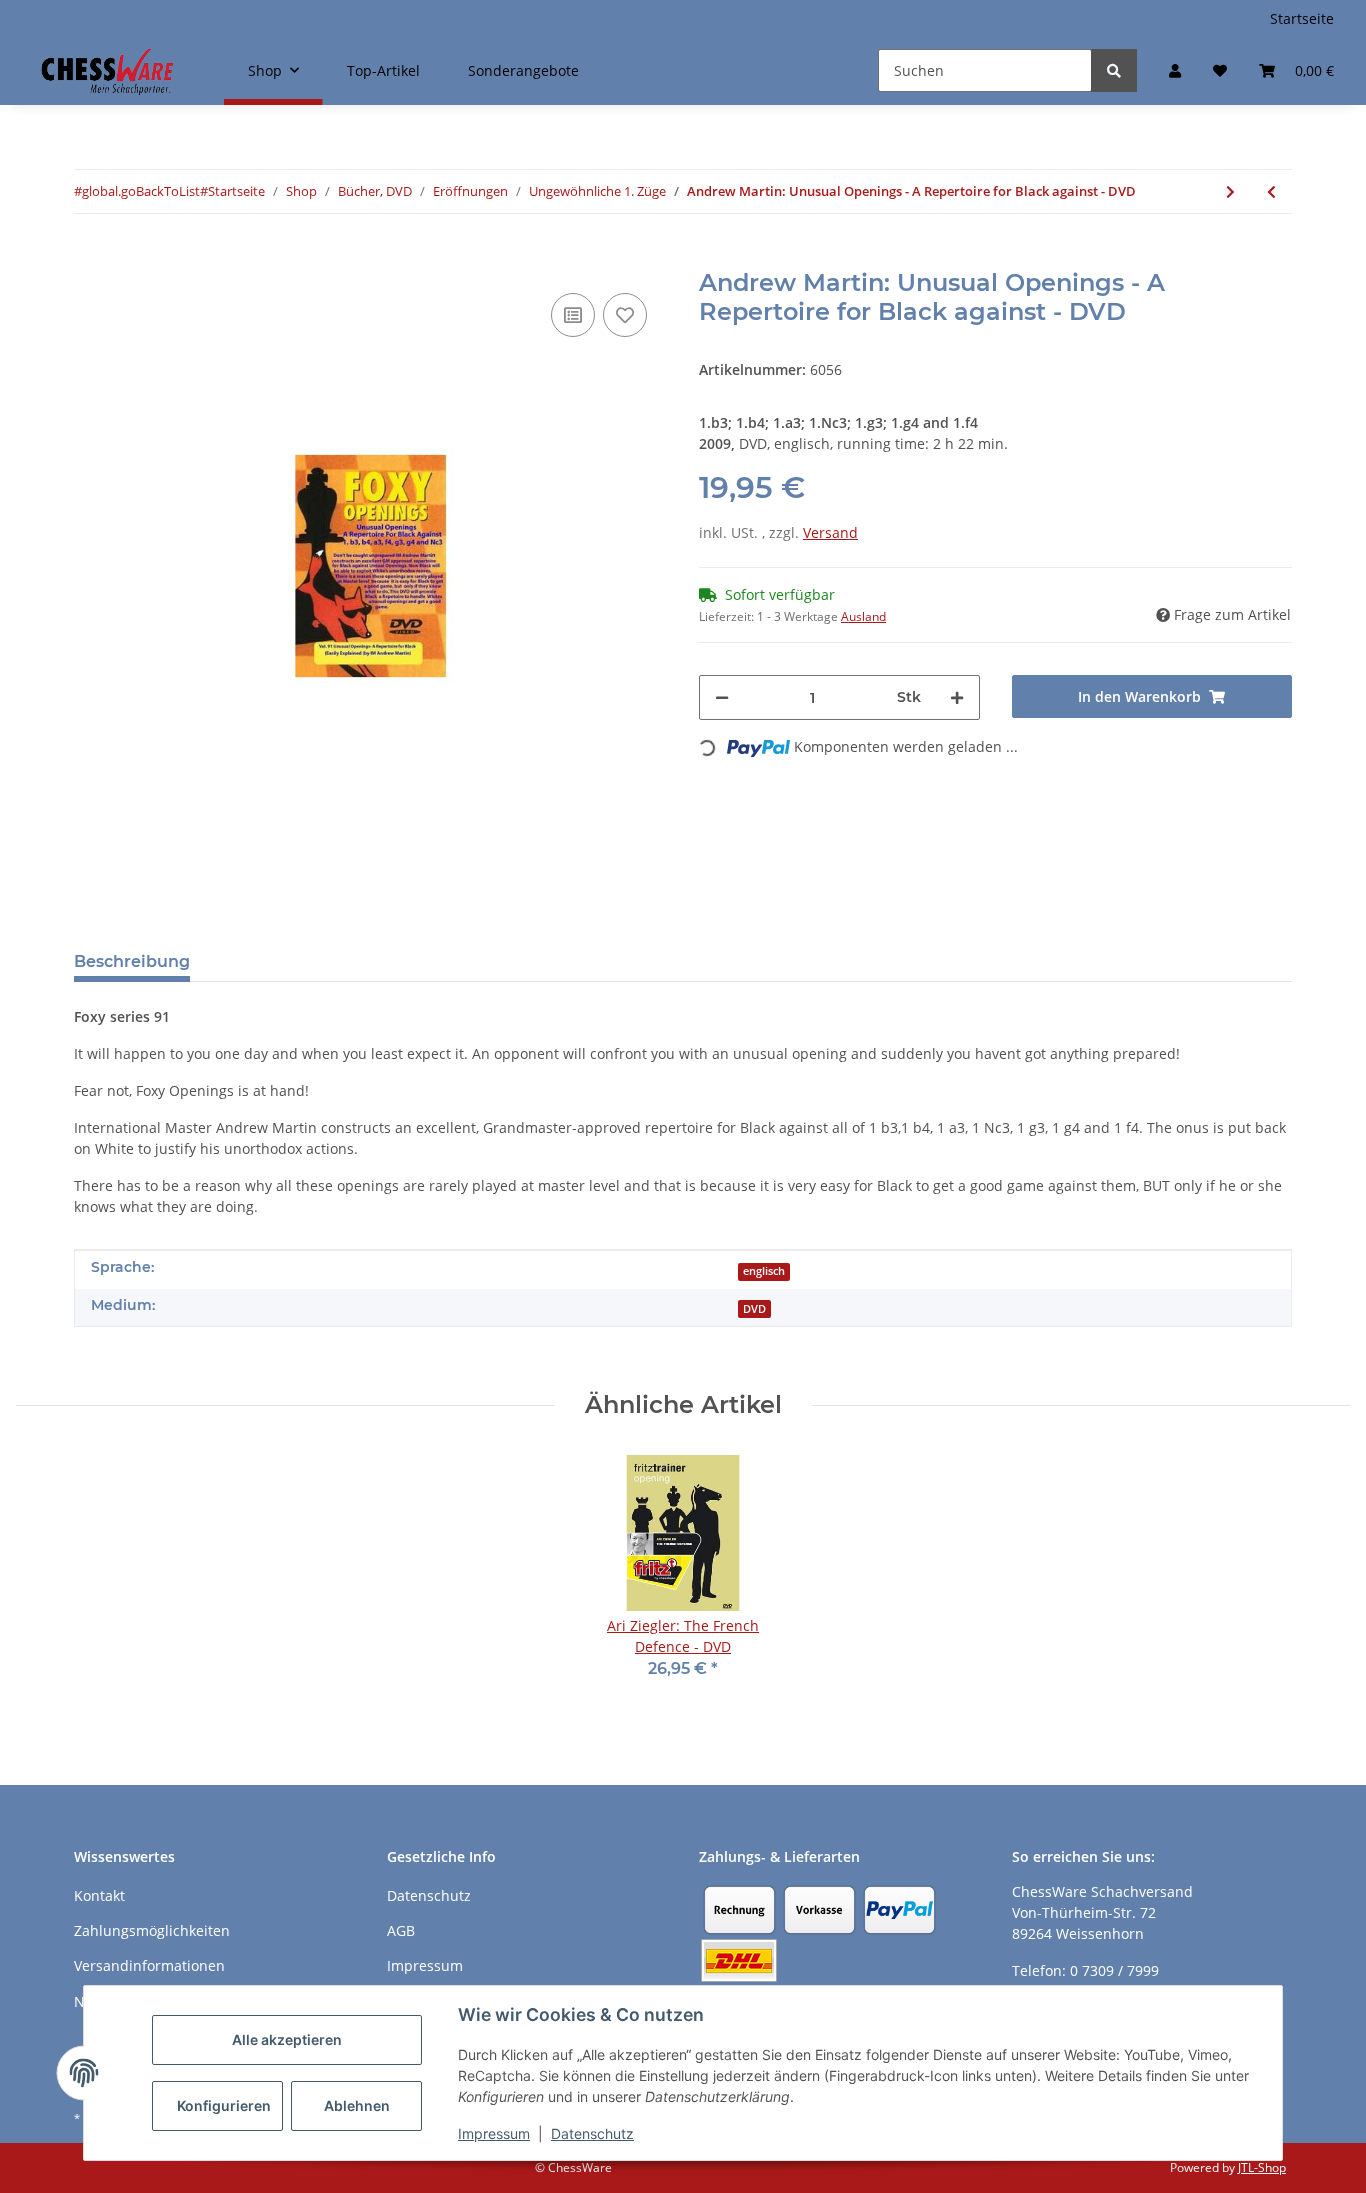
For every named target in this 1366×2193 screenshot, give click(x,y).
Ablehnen (357, 2105)
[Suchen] (1114, 70)
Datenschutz (592, 2133)
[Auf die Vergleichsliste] (573, 315)
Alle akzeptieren (287, 2039)
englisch (764, 1271)
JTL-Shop (1262, 2167)
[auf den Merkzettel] (625, 315)
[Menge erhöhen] (957, 697)
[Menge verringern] (722, 697)
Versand (830, 532)
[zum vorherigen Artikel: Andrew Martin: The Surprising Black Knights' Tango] (1271, 191)
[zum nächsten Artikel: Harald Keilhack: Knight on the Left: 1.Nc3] (1230, 191)
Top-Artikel (383, 70)
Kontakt (99, 1895)
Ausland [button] (863, 616)
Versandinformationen (149, 1965)
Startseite (1302, 18)
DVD (754, 1309)
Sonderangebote (523, 70)
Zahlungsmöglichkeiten (152, 1930)
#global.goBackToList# (141, 191)
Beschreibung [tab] (132, 961)
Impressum (494, 2133)
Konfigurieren (224, 2105)
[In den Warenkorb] (90, 258)
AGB (401, 1930)
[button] (1175, 70)
